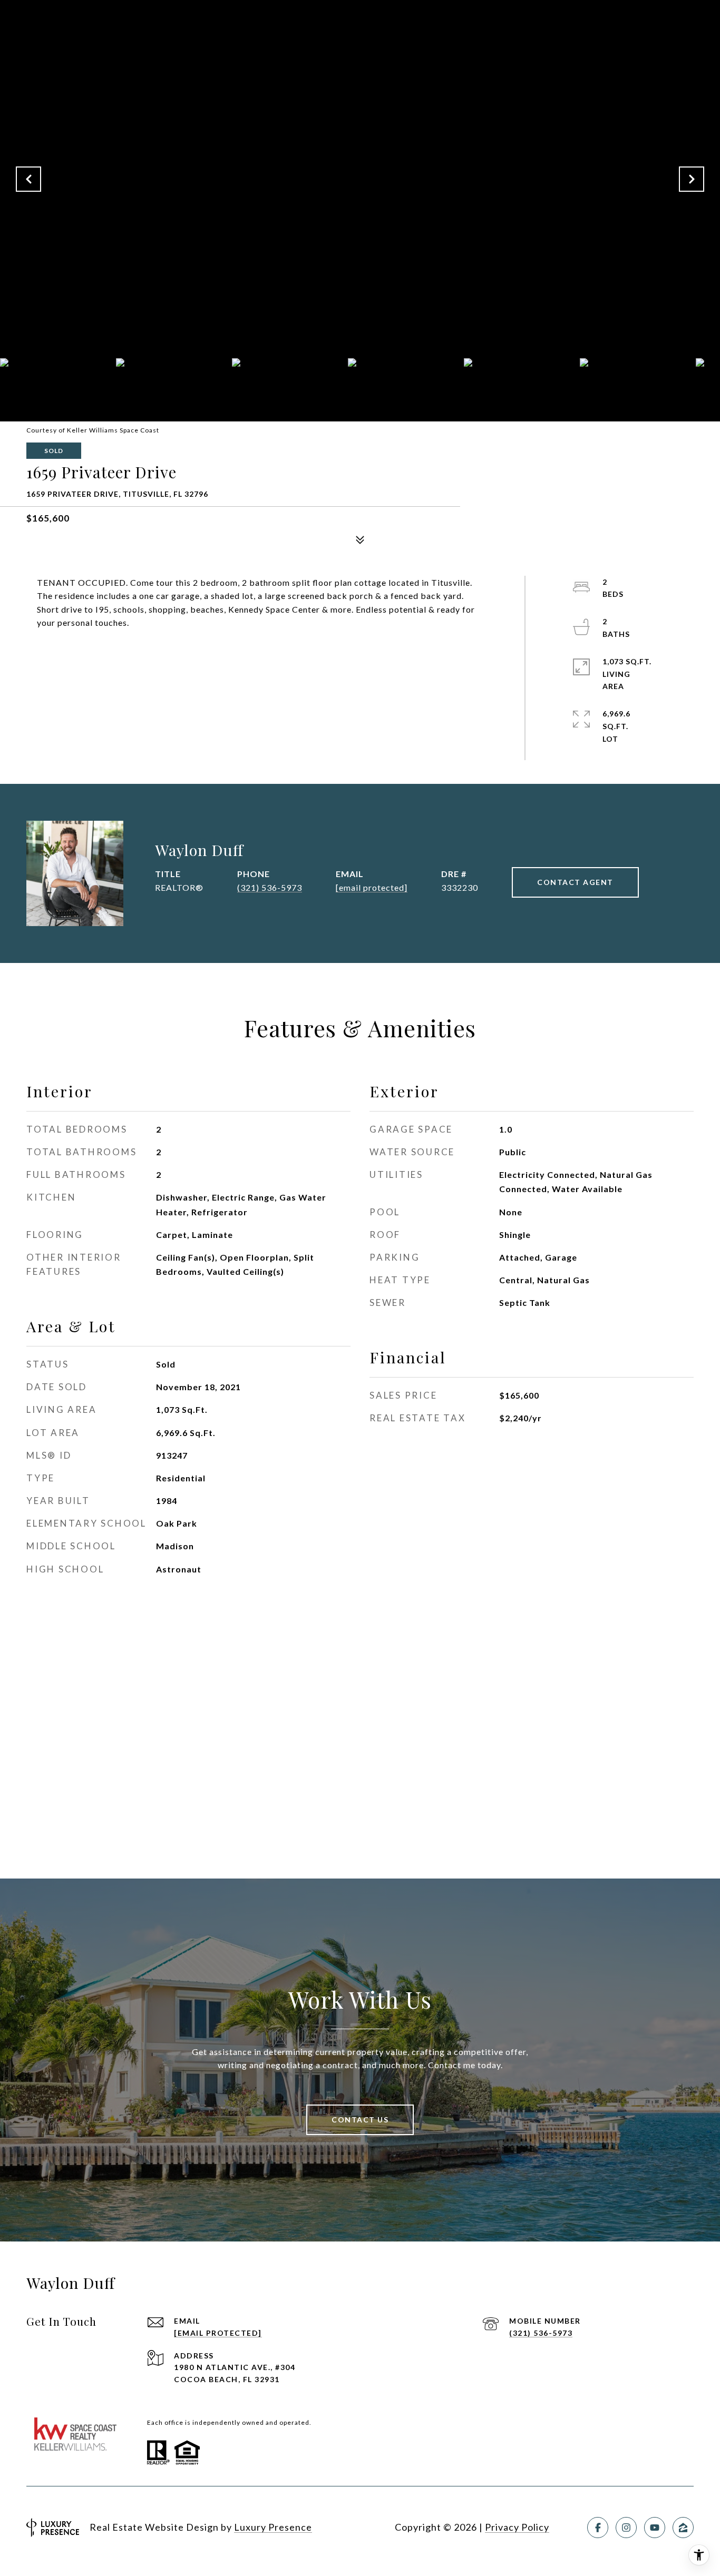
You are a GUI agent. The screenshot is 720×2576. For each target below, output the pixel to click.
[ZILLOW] (683, 2528)
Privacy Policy (517, 2527)
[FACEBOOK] (598, 2528)
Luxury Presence (273, 2527)
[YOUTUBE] (655, 2528)
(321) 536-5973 (270, 887)
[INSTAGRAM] (626, 2528)
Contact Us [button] (360, 2120)
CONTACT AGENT (575, 882)
